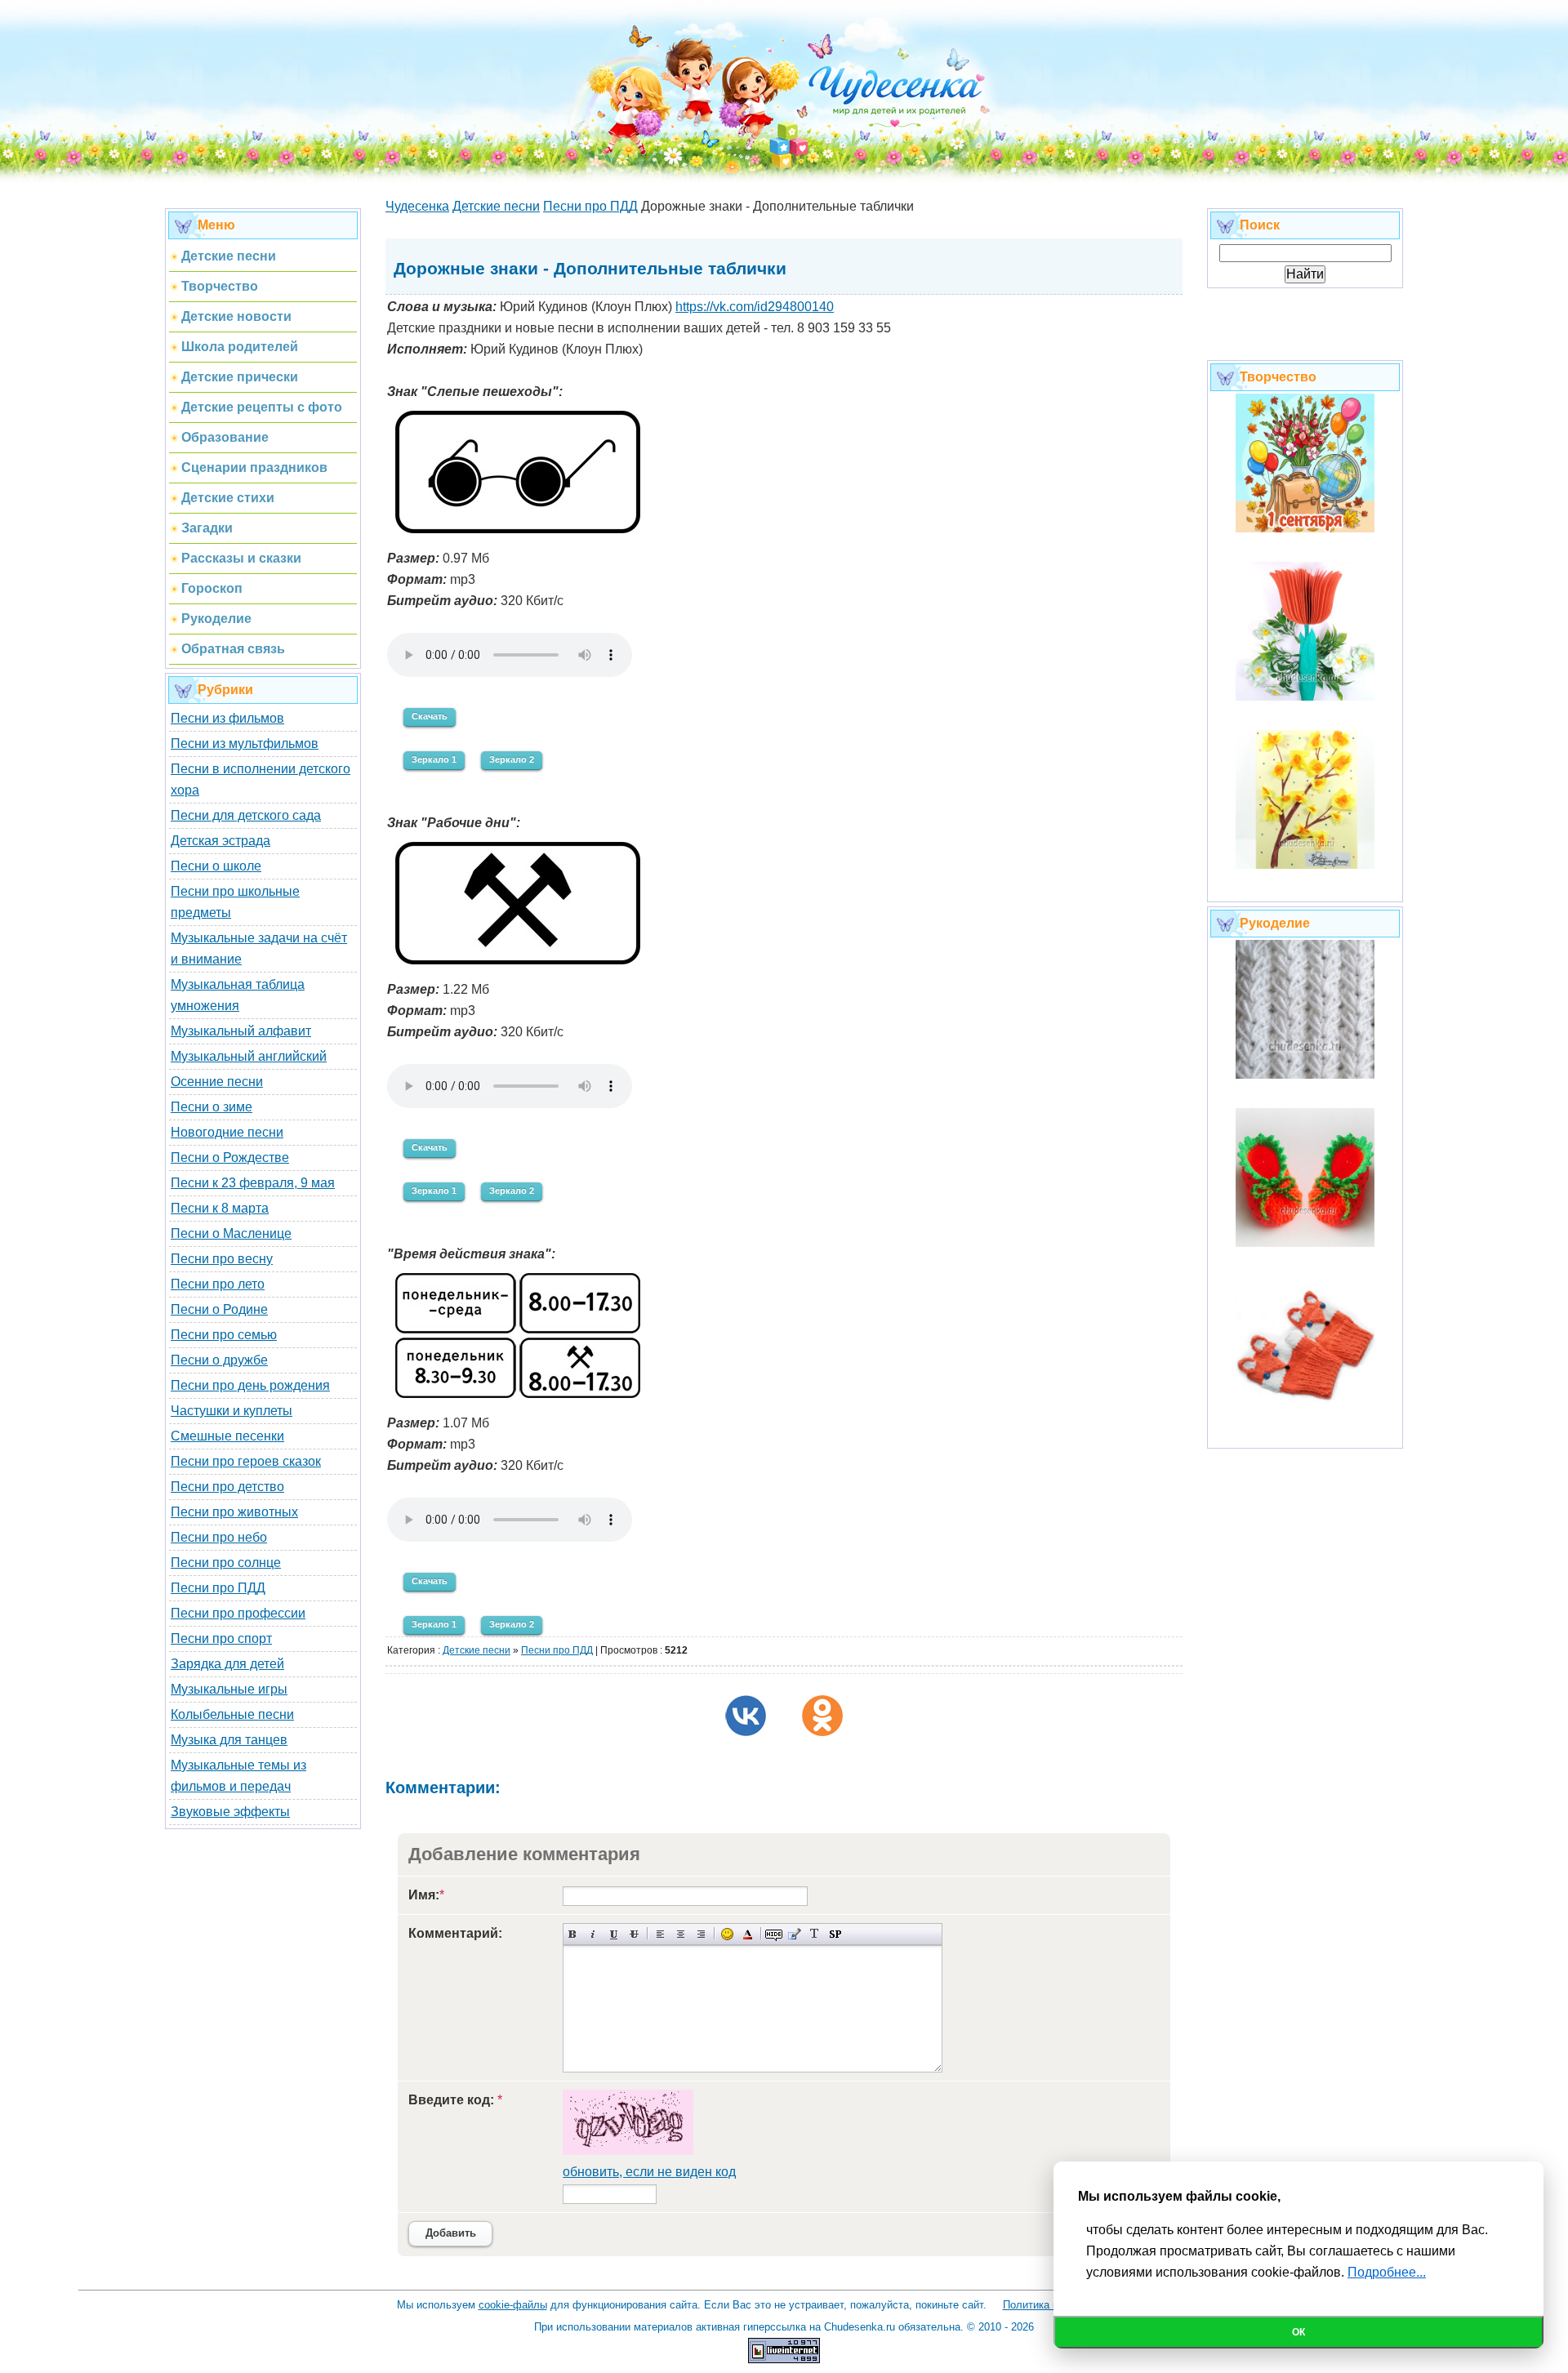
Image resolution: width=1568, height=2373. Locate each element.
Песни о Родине (219, 1309)
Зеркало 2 (512, 759)
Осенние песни (217, 1082)
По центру (681, 1934)
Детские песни (477, 1650)
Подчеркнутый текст (614, 1934)
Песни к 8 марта (220, 1208)
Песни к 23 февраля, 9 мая (253, 1183)
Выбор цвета (748, 1934)
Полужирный (573, 1934)
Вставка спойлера (835, 1934)
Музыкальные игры (229, 1689)
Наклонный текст (593, 1934)
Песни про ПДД (218, 1588)
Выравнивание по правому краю (701, 1934)
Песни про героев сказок (246, 1461)
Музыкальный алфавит (241, 1031)
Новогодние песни (227, 1132)
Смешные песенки (227, 1436)
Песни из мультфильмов (245, 744)
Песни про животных (234, 1512)
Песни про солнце (226, 1563)
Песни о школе (216, 866)
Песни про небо (219, 1537)
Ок (1298, 2332)
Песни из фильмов (227, 718)
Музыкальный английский (249, 1056)
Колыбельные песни (232, 1714)
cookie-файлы (513, 2305)
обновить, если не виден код (649, 2172)
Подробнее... (1387, 2272)
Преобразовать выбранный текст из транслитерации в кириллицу (815, 1934)
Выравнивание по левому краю (660, 1934)
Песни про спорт (221, 1638)
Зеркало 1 (434, 759)
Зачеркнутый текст (634, 1934)
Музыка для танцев (229, 1740)
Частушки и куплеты (232, 1411)
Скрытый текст (774, 1934)
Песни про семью (224, 1335)
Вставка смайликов (727, 1934)
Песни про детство (227, 1487)
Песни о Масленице (231, 1233)
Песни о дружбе (219, 1360)
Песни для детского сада (246, 815)
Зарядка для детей (227, 1664)
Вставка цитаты (794, 1934)
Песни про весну (222, 1259)
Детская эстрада (220, 841)
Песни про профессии (238, 1613)
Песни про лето (218, 1284)
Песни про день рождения (250, 1385)
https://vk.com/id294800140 (755, 307)
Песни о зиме (212, 1107)
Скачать (430, 716)
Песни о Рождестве (230, 1158)
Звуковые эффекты (230, 1812)
